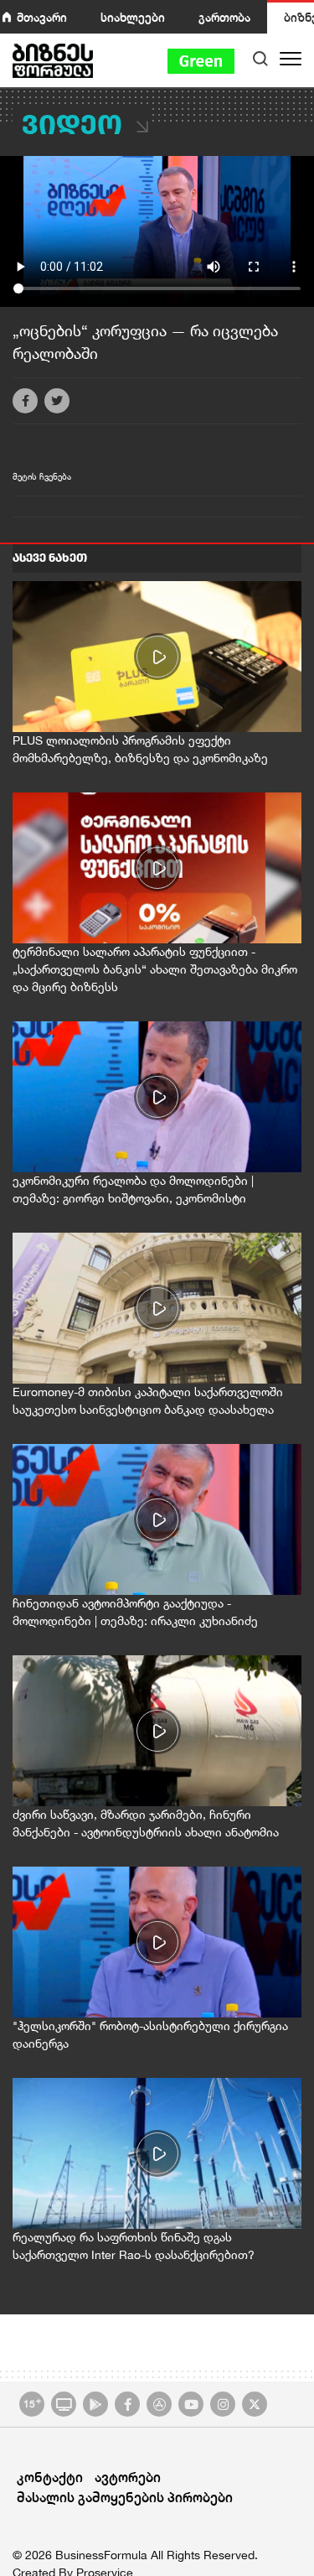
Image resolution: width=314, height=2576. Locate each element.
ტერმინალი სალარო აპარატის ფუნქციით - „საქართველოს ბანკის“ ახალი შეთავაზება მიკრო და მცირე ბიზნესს (155, 969)
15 (32, 2402)
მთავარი (42, 17)
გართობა (224, 17)
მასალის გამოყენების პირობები (125, 2497)
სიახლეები (133, 17)
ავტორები (128, 2477)
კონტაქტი (50, 2477)
